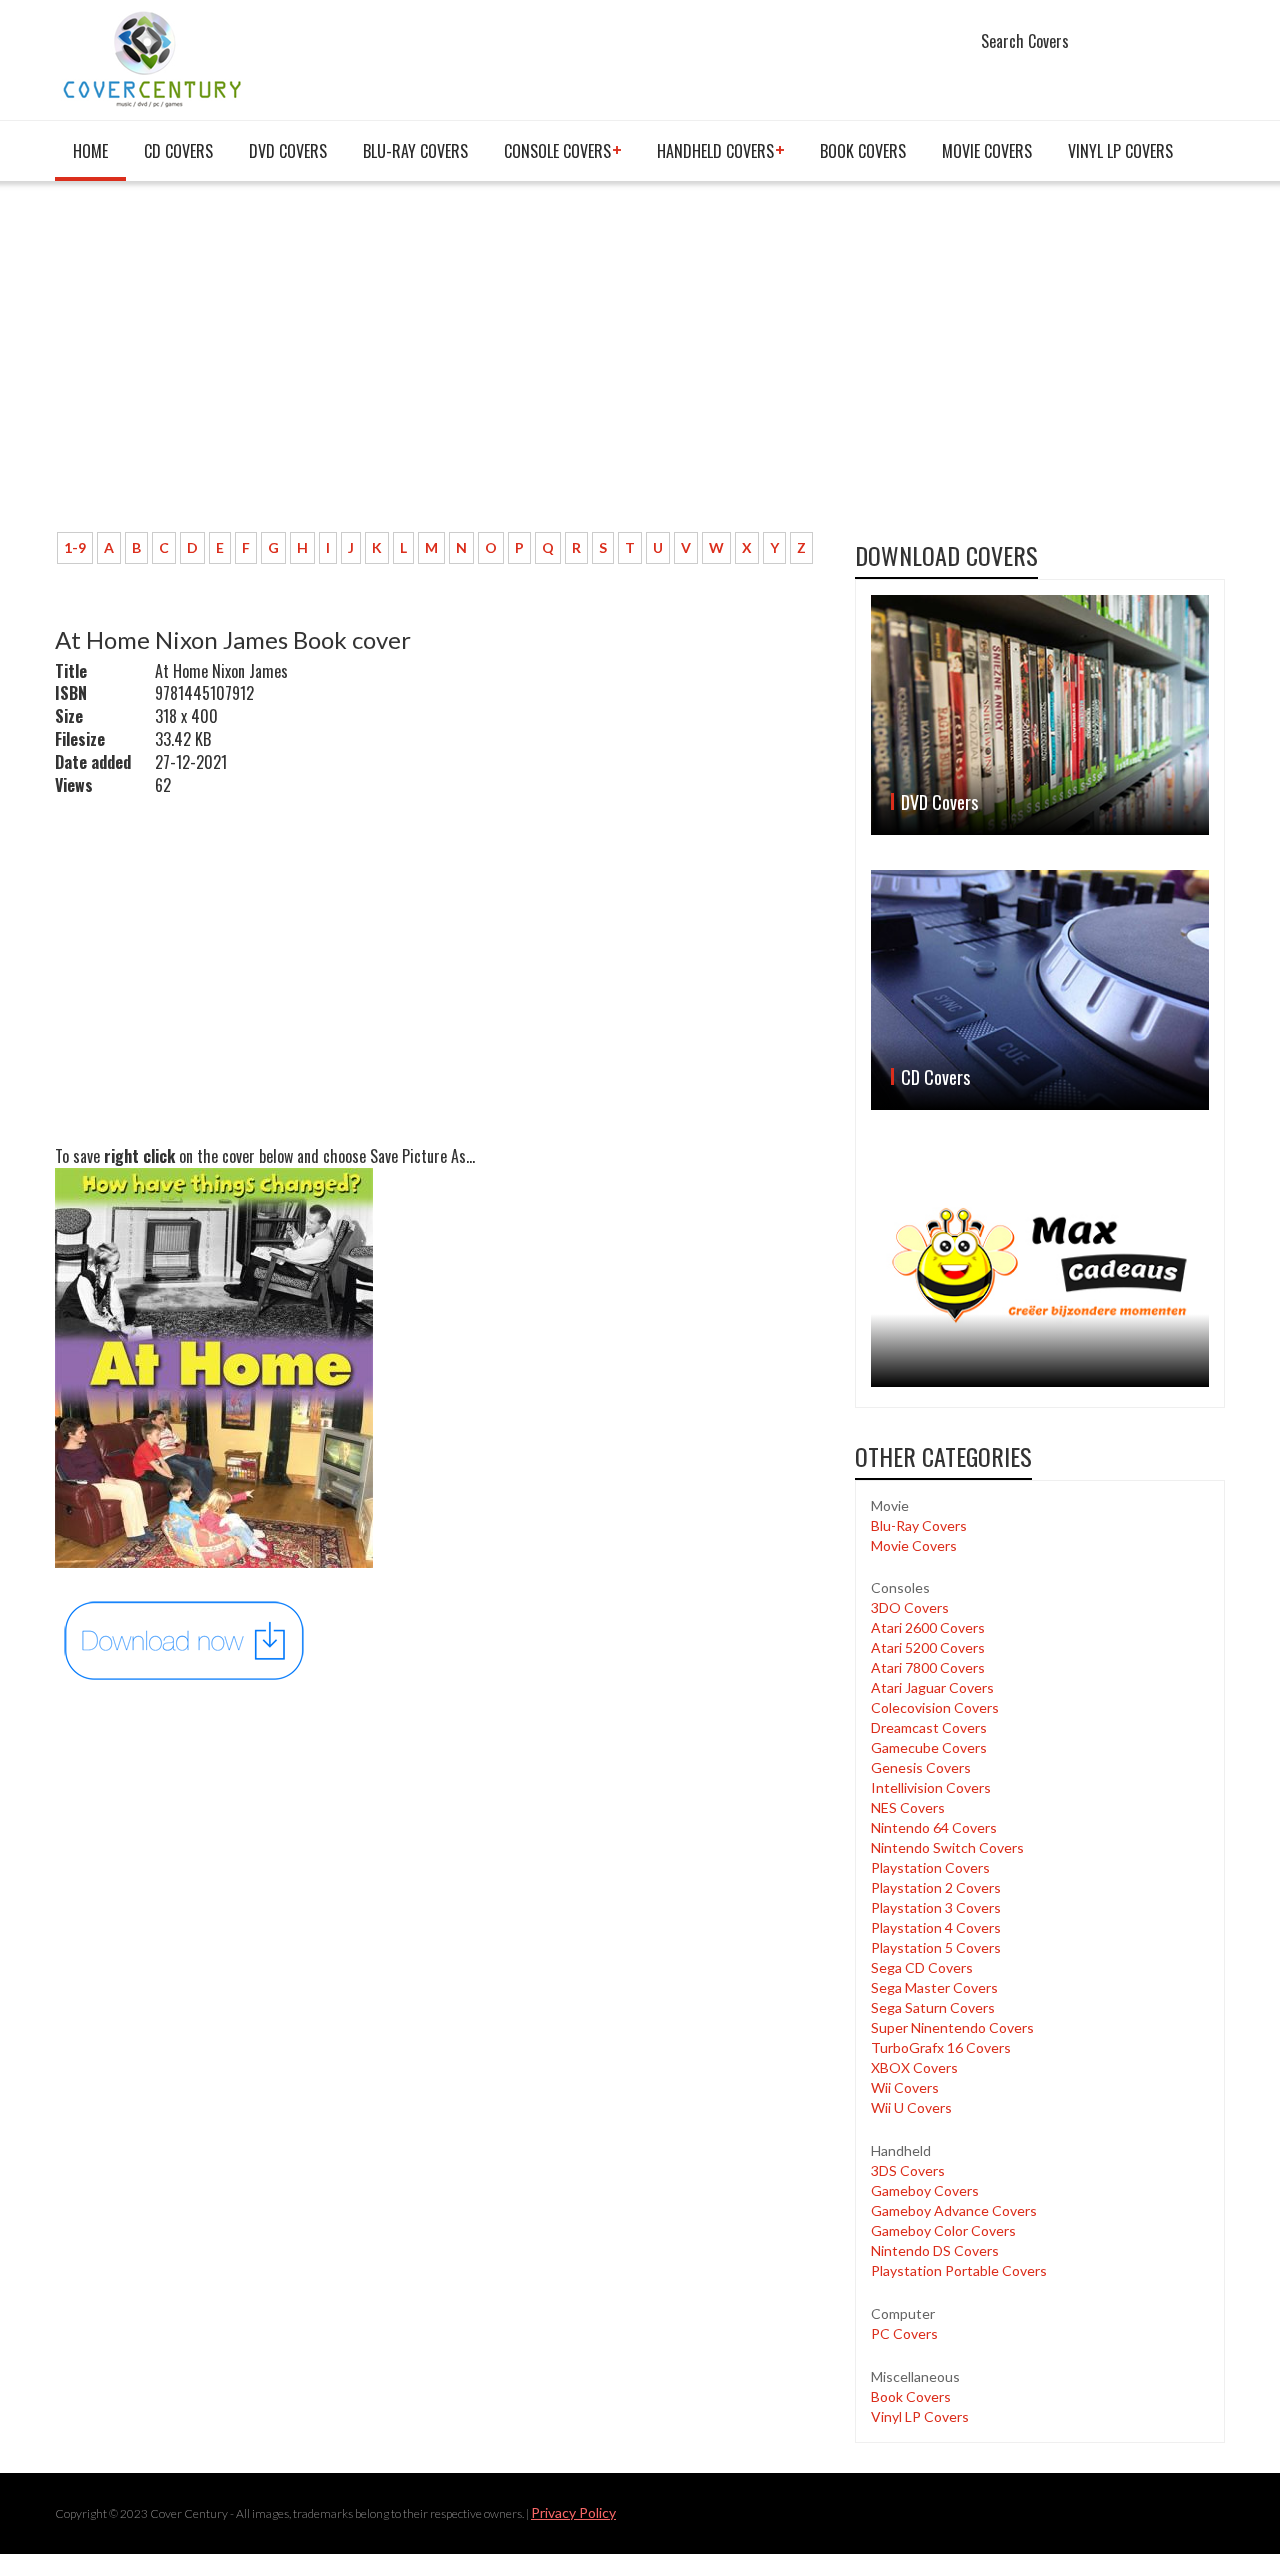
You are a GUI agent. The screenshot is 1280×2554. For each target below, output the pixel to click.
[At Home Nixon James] (185, 1638)
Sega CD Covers (922, 1967)
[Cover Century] (154, 58)
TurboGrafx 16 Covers (941, 2047)
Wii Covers (905, 2087)
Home (90, 151)
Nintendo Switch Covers (947, 1847)
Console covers (557, 151)
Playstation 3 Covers (936, 1907)
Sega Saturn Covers (933, 2007)
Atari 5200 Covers (928, 1647)
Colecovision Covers (935, 1707)
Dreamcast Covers (929, 1727)
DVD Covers (288, 151)
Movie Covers (987, 151)
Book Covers (863, 151)
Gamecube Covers (929, 1747)
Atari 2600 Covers (928, 1627)
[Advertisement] (440, 367)
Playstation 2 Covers (936, 1887)
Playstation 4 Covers (936, 1927)
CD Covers (178, 151)
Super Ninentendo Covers (952, 2027)
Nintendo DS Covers (935, 2250)
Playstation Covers (930, 1867)
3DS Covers (908, 2170)
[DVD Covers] (1040, 715)
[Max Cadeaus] (1040, 1265)
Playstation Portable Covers (959, 2270)
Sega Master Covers (934, 1987)
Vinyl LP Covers (1120, 151)
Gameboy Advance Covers (954, 2210)
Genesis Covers (921, 1767)
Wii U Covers (911, 2107)
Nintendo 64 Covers (934, 1827)
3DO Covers (910, 1607)
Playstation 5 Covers (936, 1947)
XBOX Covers (914, 2067)
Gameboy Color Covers (943, 2230)
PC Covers (904, 2333)
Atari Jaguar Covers (932, 1687)
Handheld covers (715, 151)
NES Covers (908, 1807)
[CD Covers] (1040, 990)
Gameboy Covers (925, 2190)
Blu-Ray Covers (415, 151)
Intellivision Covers (931, 1787)
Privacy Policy (573, 2512)
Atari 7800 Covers (928, 1667)
